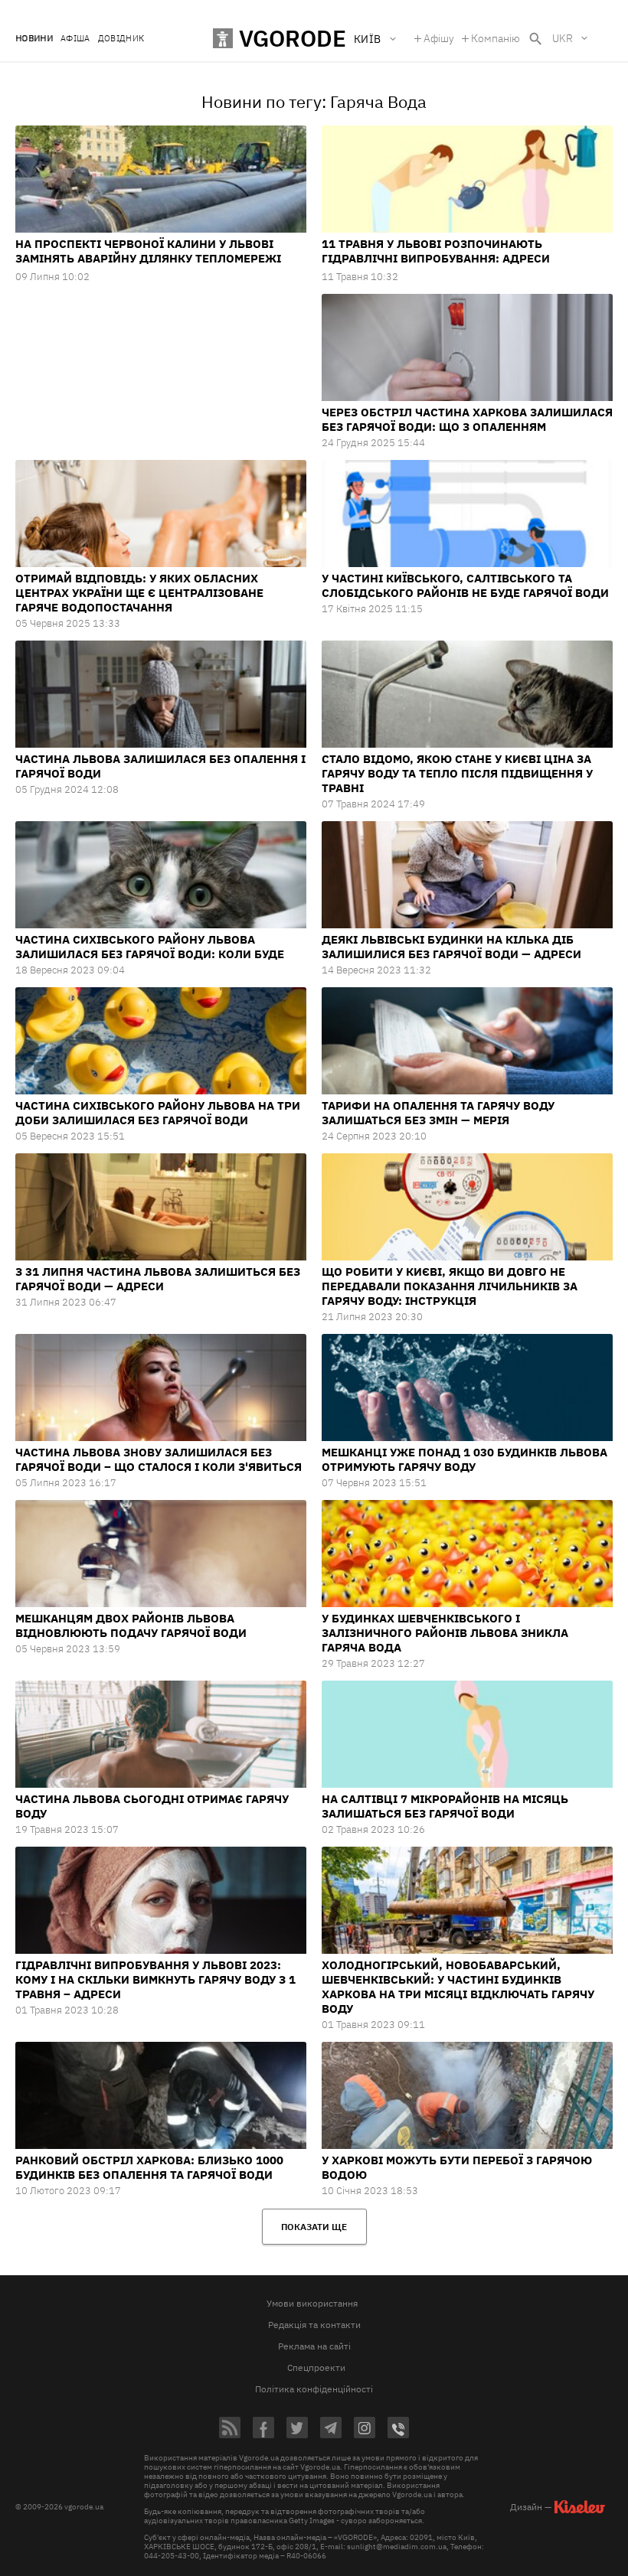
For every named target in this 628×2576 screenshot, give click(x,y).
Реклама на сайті (314, 2346)
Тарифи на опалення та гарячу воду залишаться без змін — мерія (438, 1113)
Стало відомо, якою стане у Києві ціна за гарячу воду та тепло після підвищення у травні (457, 773)
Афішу (439, 38)
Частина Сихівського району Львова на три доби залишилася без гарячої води (158, 1113)
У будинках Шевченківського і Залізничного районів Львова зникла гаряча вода (445, 1633)
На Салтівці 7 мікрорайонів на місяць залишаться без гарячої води (445, 1806)
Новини (34, 39)
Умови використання (312, 2303)
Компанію (496, 38)
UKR (563, 38)
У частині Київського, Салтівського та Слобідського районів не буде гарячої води (465, 585)
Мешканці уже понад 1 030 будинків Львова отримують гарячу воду (464, 1459)
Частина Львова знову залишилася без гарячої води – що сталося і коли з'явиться (159, 1459)
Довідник (121, 39)
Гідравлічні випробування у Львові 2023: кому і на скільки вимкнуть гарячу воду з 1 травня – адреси (155, 1979)
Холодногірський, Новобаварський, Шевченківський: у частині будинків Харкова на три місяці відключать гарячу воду (458, 1987)
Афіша (75, 39)
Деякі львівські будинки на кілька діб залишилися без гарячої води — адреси (451, 947)
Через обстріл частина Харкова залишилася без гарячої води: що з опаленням (467, 419)
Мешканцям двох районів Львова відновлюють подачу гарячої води (131, 1625)
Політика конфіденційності (314, 2389)
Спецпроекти (316, 2367)
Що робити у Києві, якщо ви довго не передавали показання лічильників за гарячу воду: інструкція (450, 1286)
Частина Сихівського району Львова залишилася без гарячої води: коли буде (150, 947)
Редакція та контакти (314, 2325)
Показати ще (314, 2227)
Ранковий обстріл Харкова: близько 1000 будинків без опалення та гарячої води (149, 2167)
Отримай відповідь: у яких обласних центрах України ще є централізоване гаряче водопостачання (139, 593)
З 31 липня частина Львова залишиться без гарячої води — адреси (158, 1279)
